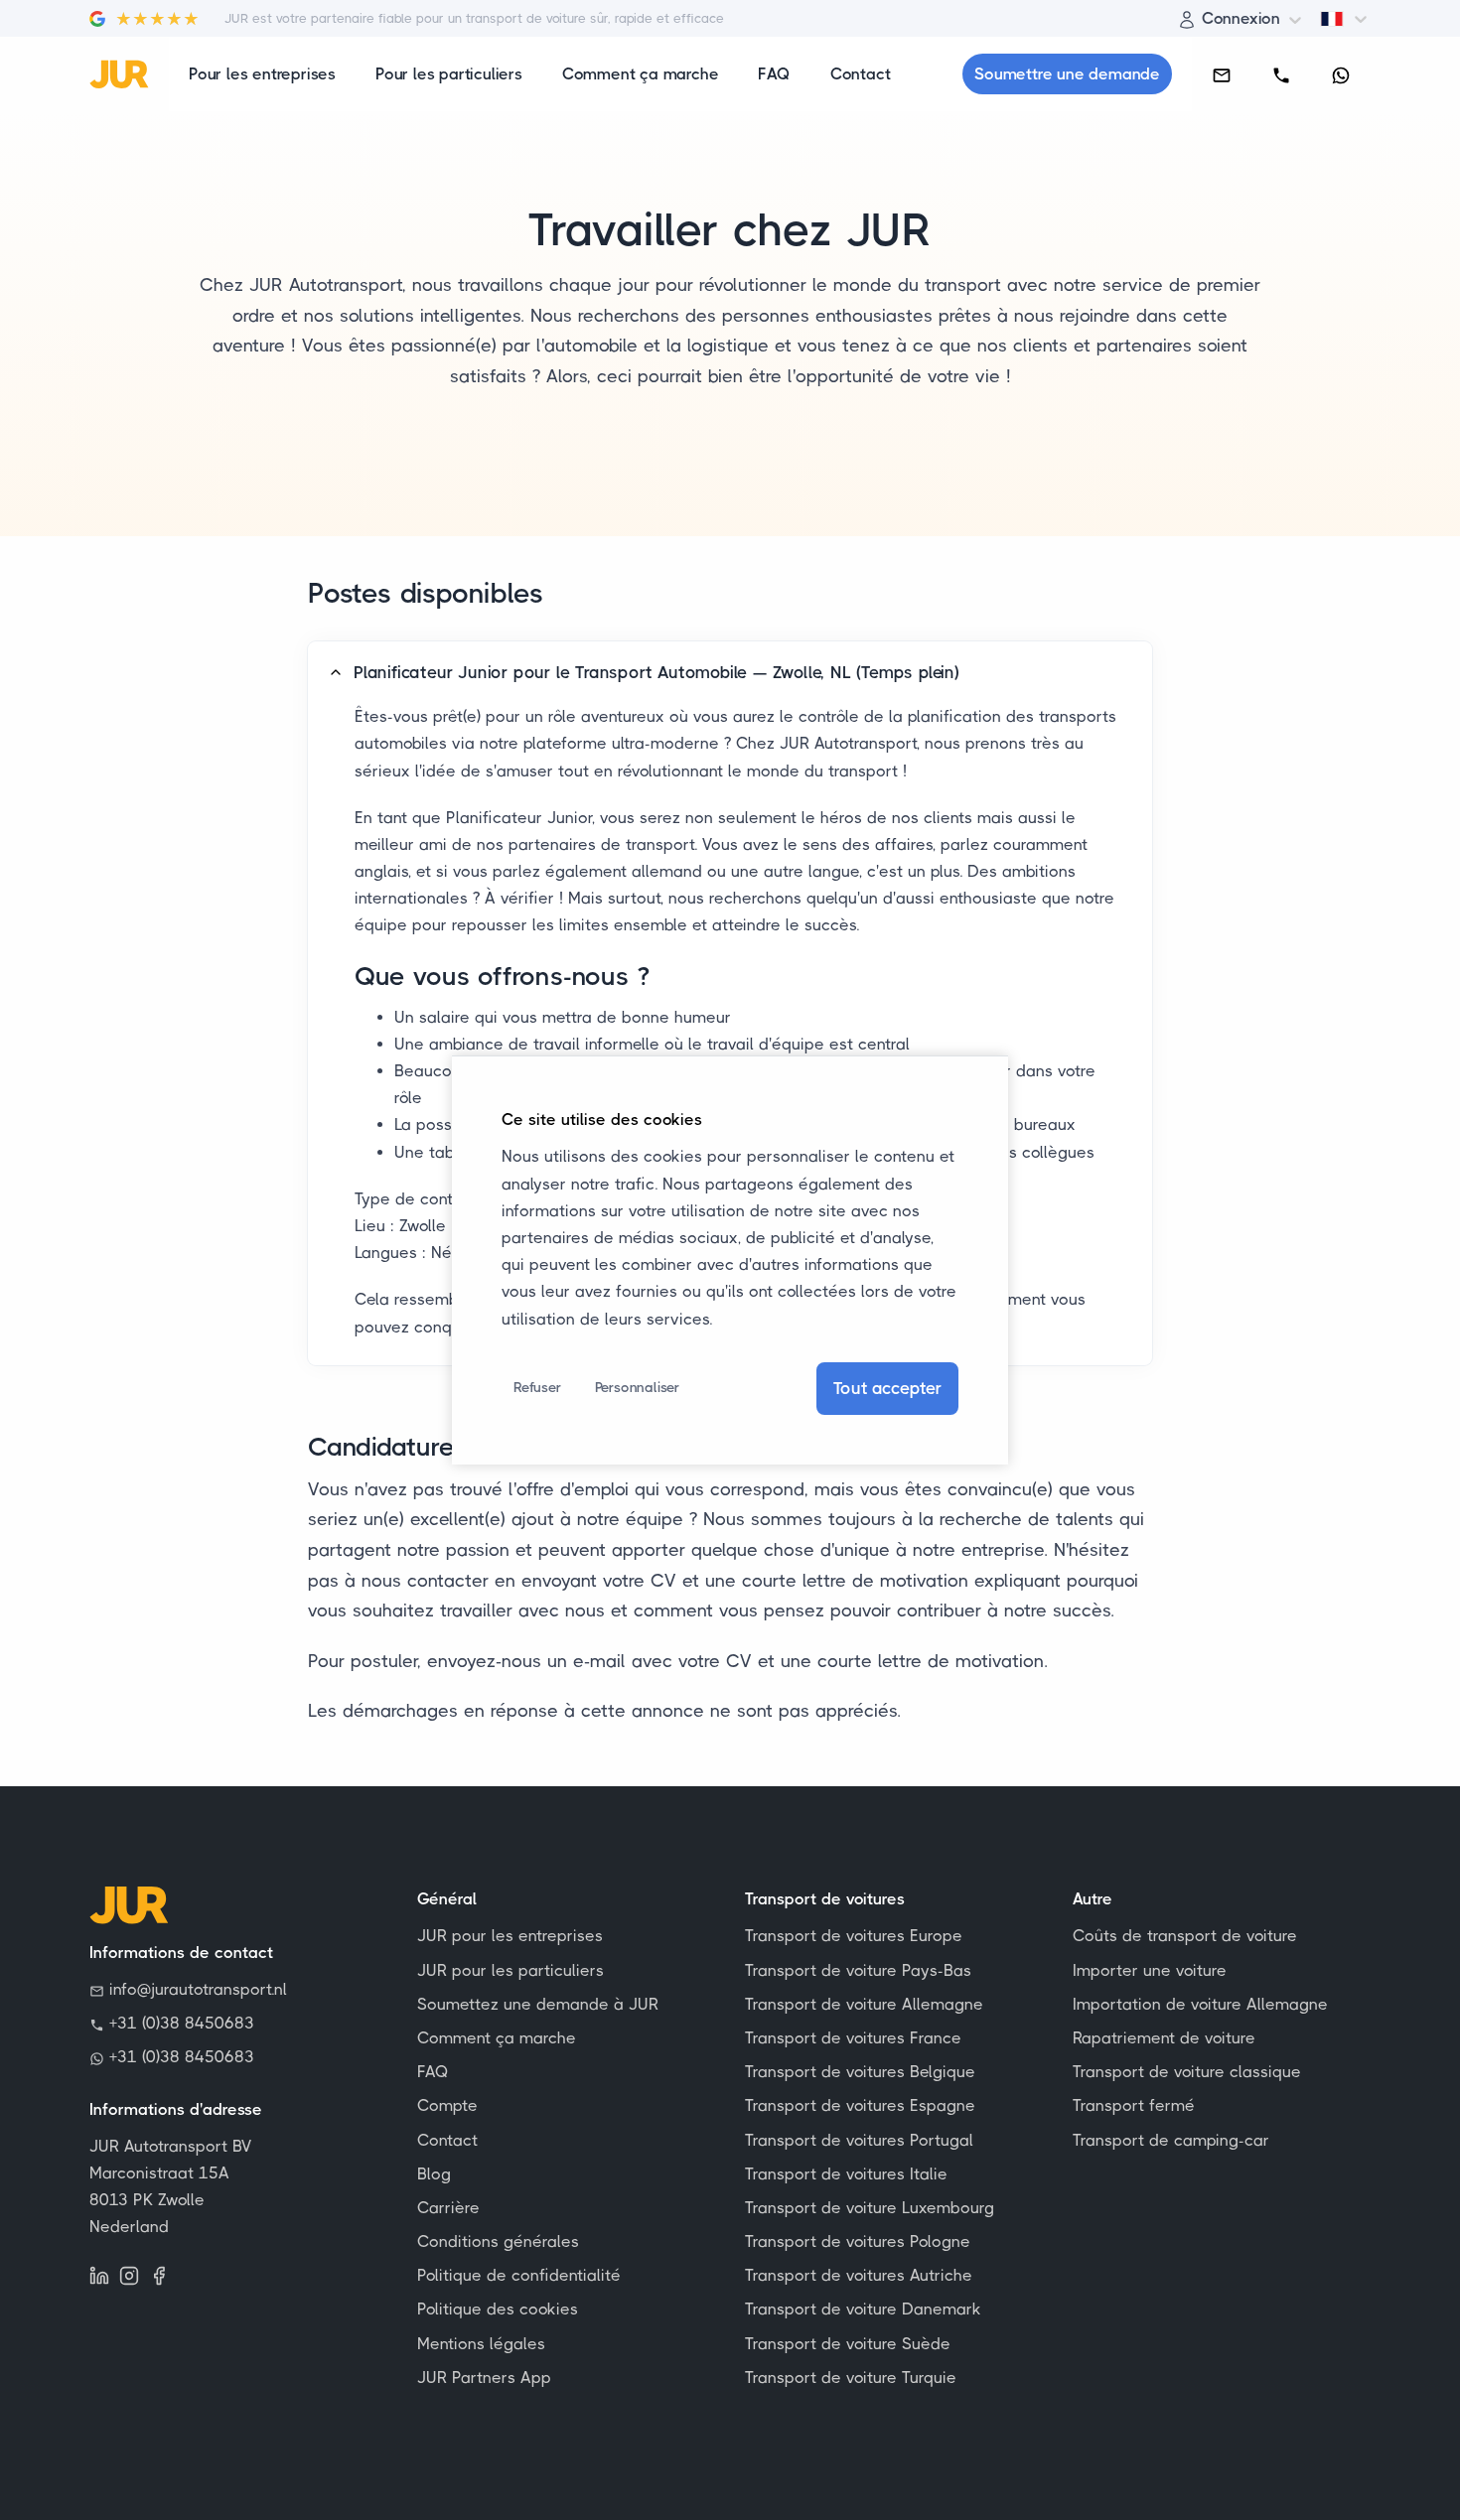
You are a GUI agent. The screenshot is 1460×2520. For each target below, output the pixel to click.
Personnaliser (637, 1387)
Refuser (537, 1387)
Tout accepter (887, 1388)
